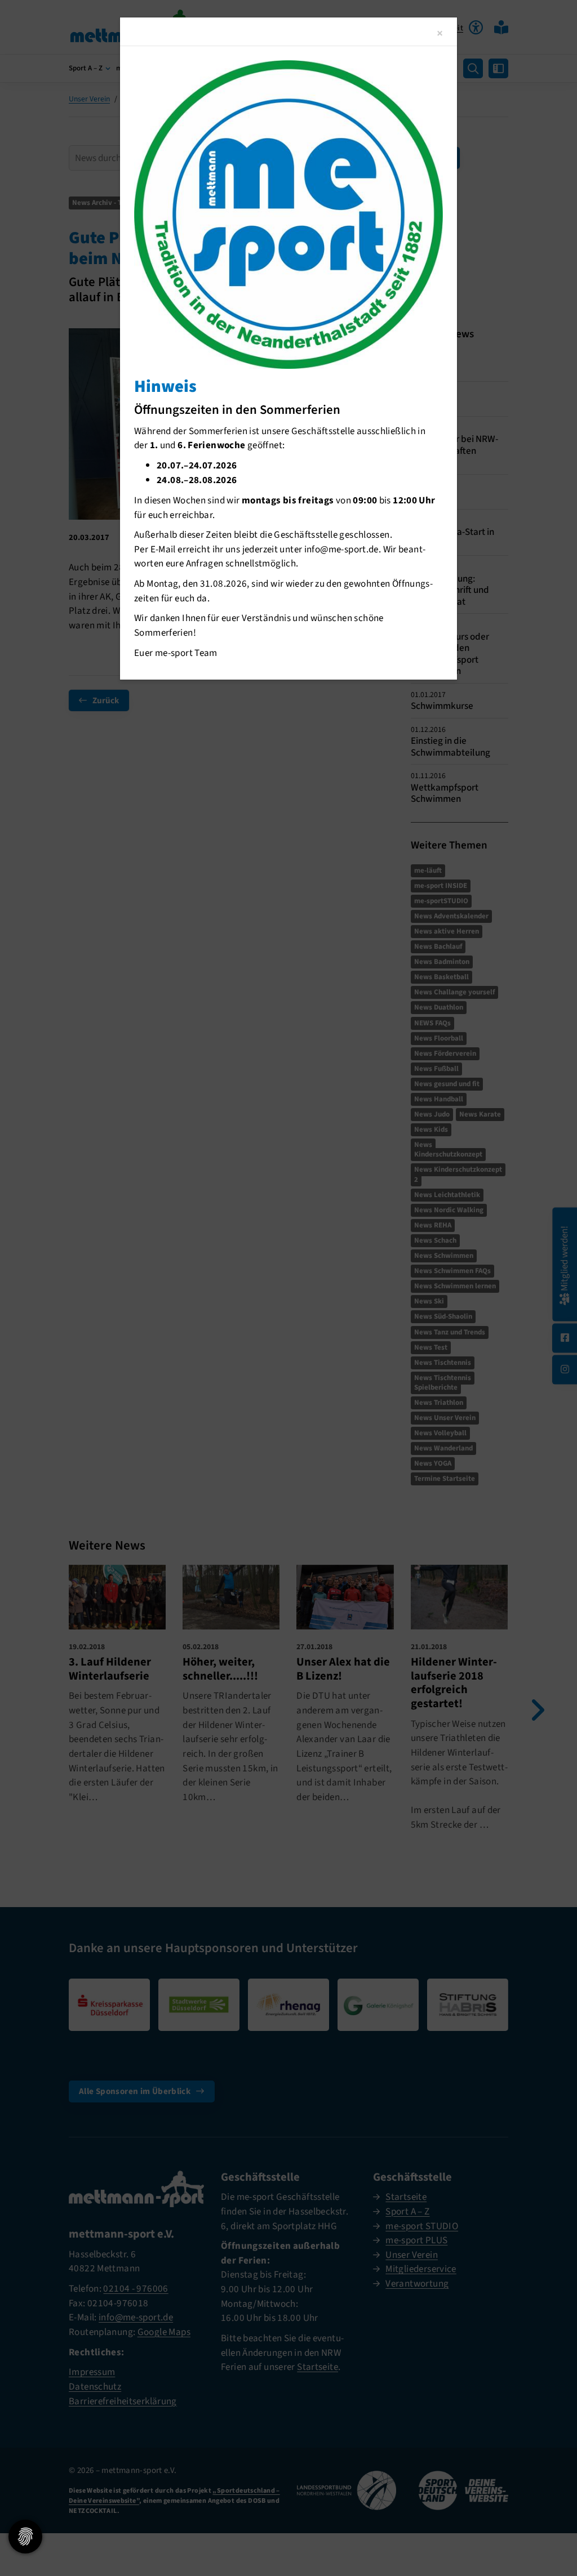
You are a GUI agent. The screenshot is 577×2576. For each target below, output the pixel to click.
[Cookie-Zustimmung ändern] (25, 2537)
